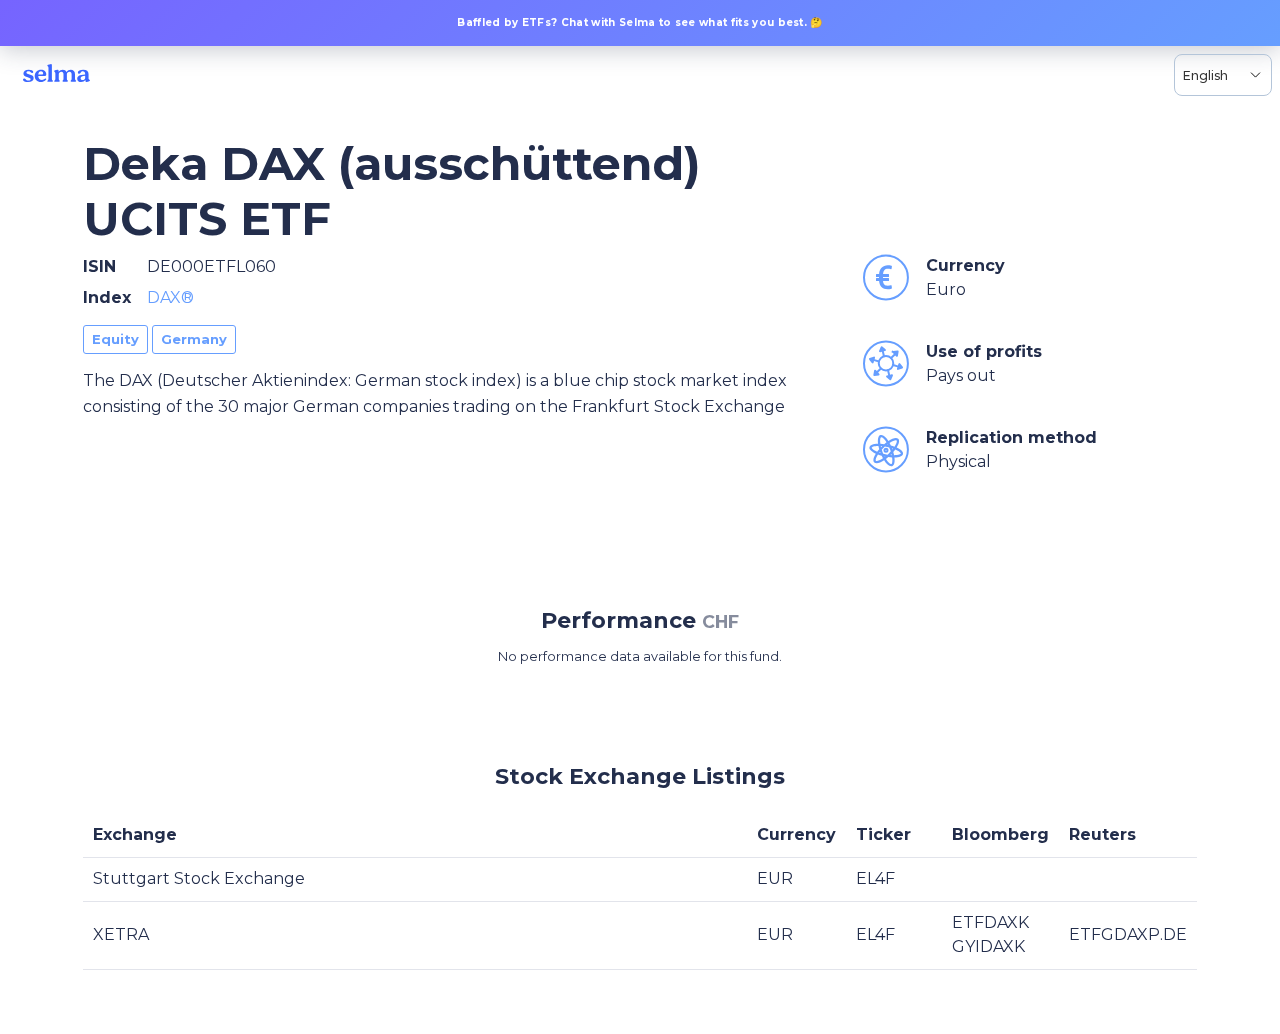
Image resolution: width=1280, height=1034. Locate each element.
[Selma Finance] (56, 75)
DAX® (170, 297)
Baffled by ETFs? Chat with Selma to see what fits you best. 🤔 (640, 22)
